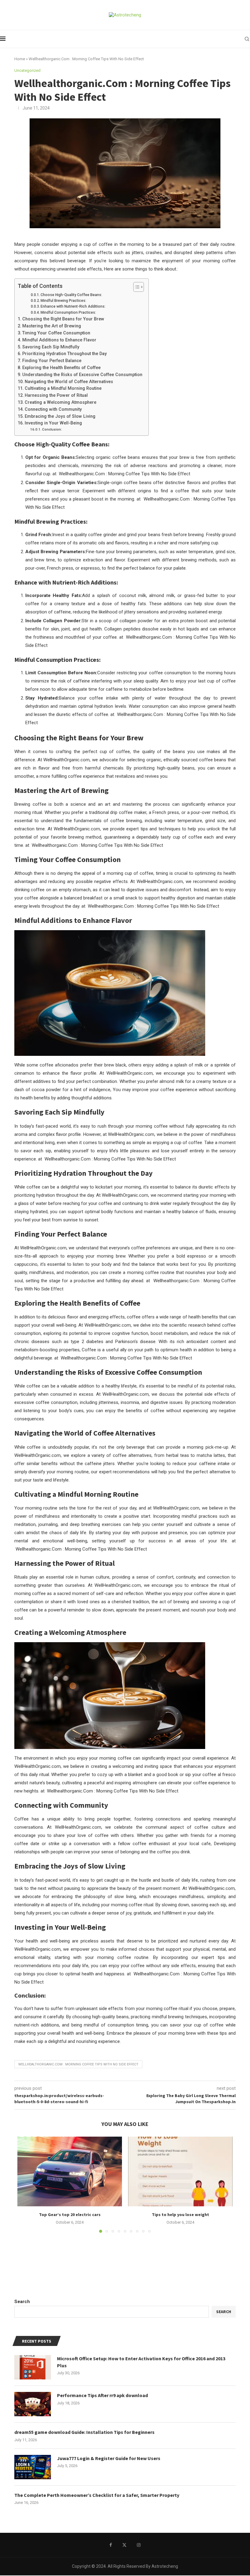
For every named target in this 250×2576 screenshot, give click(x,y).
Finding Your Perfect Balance (52, 361)
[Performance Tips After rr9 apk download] (33, 2404)
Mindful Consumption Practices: (68, 312)
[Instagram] (139, 2545)
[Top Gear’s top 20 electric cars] (70, 2171)
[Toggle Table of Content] (136, 287)
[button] (26, 2184)
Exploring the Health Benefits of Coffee (61, 368)
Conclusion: (52, 429)
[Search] (247, 39)
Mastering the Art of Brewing (52, 326)
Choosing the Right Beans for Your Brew (63, 319)
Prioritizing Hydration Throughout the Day (64, 354)
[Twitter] (124, 2545)
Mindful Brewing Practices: (63, 301)
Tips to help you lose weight (180, 2215)
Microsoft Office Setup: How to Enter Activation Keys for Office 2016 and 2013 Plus (141, 2362)
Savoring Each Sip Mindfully (51, 347)
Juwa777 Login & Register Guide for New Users (109, 2458)
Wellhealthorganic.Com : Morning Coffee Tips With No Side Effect (78, 2064)
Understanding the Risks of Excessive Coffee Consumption (82, 375)
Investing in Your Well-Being (53, 423)
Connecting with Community (53, 409)
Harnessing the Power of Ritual (56, 395)
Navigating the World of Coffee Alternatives (69, 382)
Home (20, 59)
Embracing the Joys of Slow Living (60, 416)
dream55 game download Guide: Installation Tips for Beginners (84, 2432)
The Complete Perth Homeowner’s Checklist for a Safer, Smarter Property (97, 2495)
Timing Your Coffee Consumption (56, 333)
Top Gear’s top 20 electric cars (70, 2215)
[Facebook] (111, 2545)
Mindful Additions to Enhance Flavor (59, 340)
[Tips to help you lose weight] (180, 2171)
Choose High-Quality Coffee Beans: (71, 295)
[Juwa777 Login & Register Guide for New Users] (33, 2467)
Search (22, 2302)
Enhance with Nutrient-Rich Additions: (73, 306)
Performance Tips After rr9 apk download (102, 2395)
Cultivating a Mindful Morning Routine (63, 388)
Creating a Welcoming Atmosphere (61, 402)
